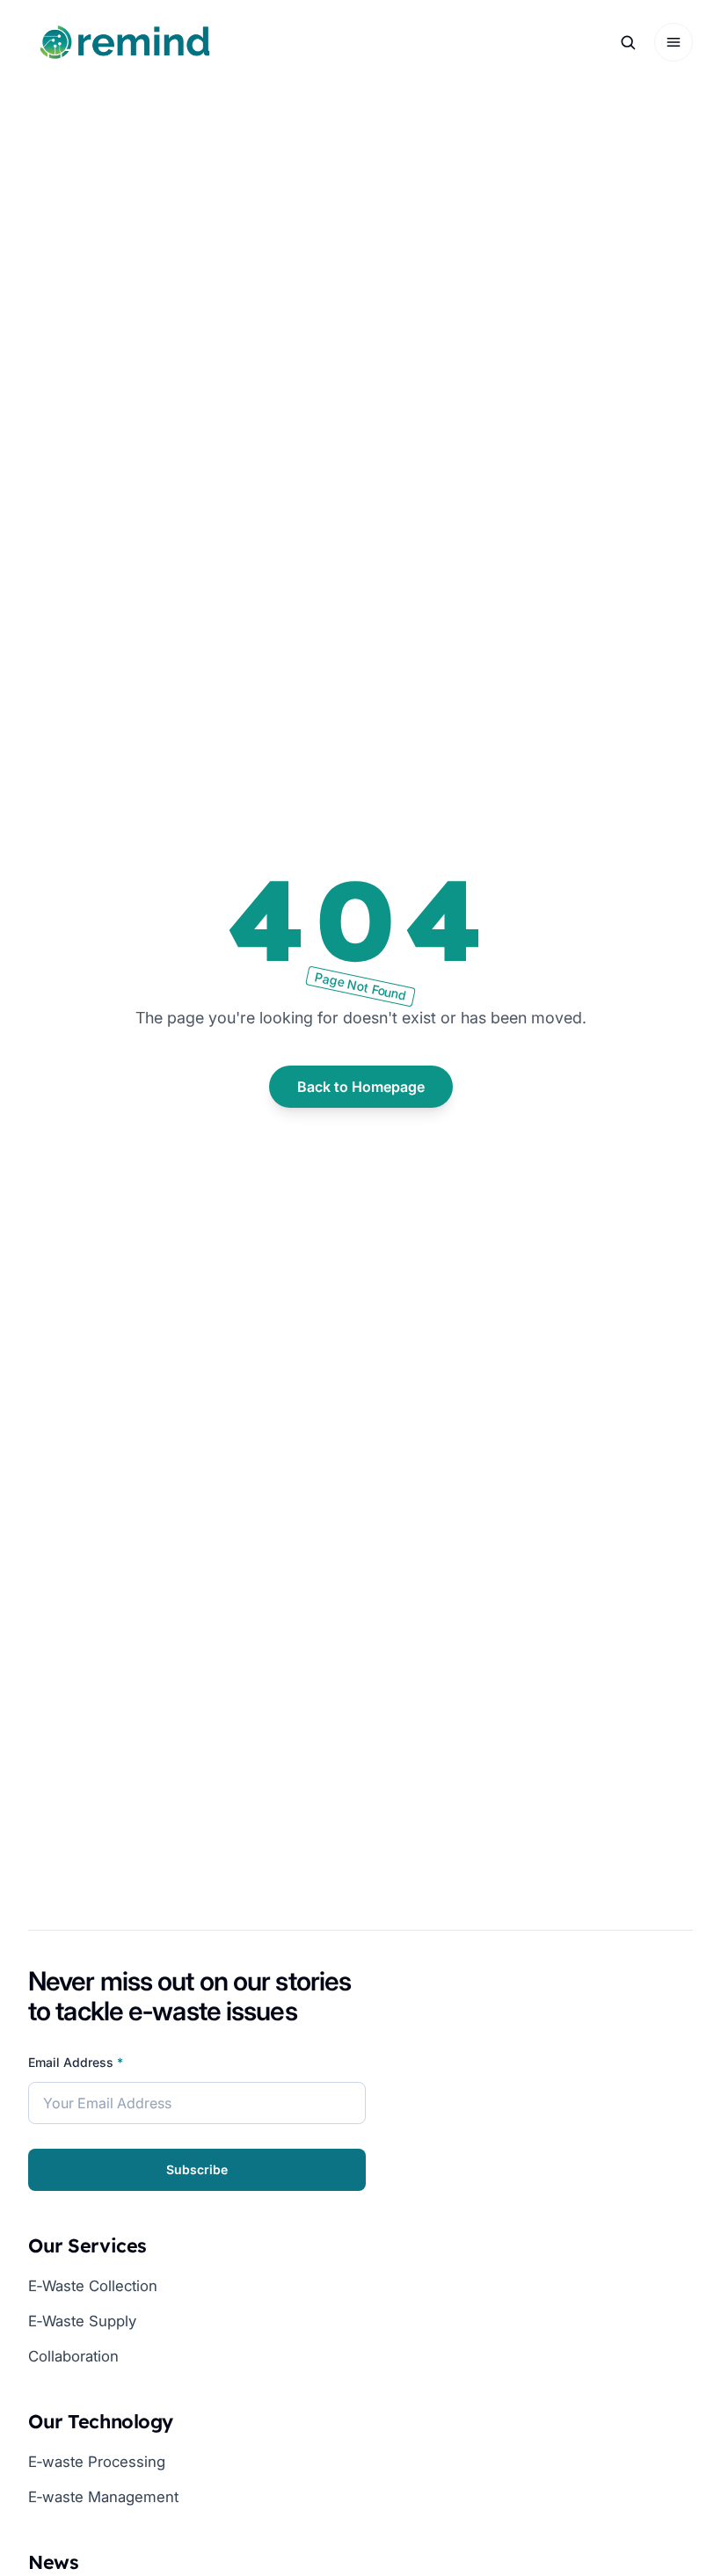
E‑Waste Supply (82, 2321)
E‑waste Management (103, 2496)
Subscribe (197, 2170)
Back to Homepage (361, 1087)
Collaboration (73, 2356)
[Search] (628, 42)
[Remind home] (125, 42)
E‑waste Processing (97, 2461)
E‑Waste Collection (93, 2285)
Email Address (76, 2063)
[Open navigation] (674, 42)
